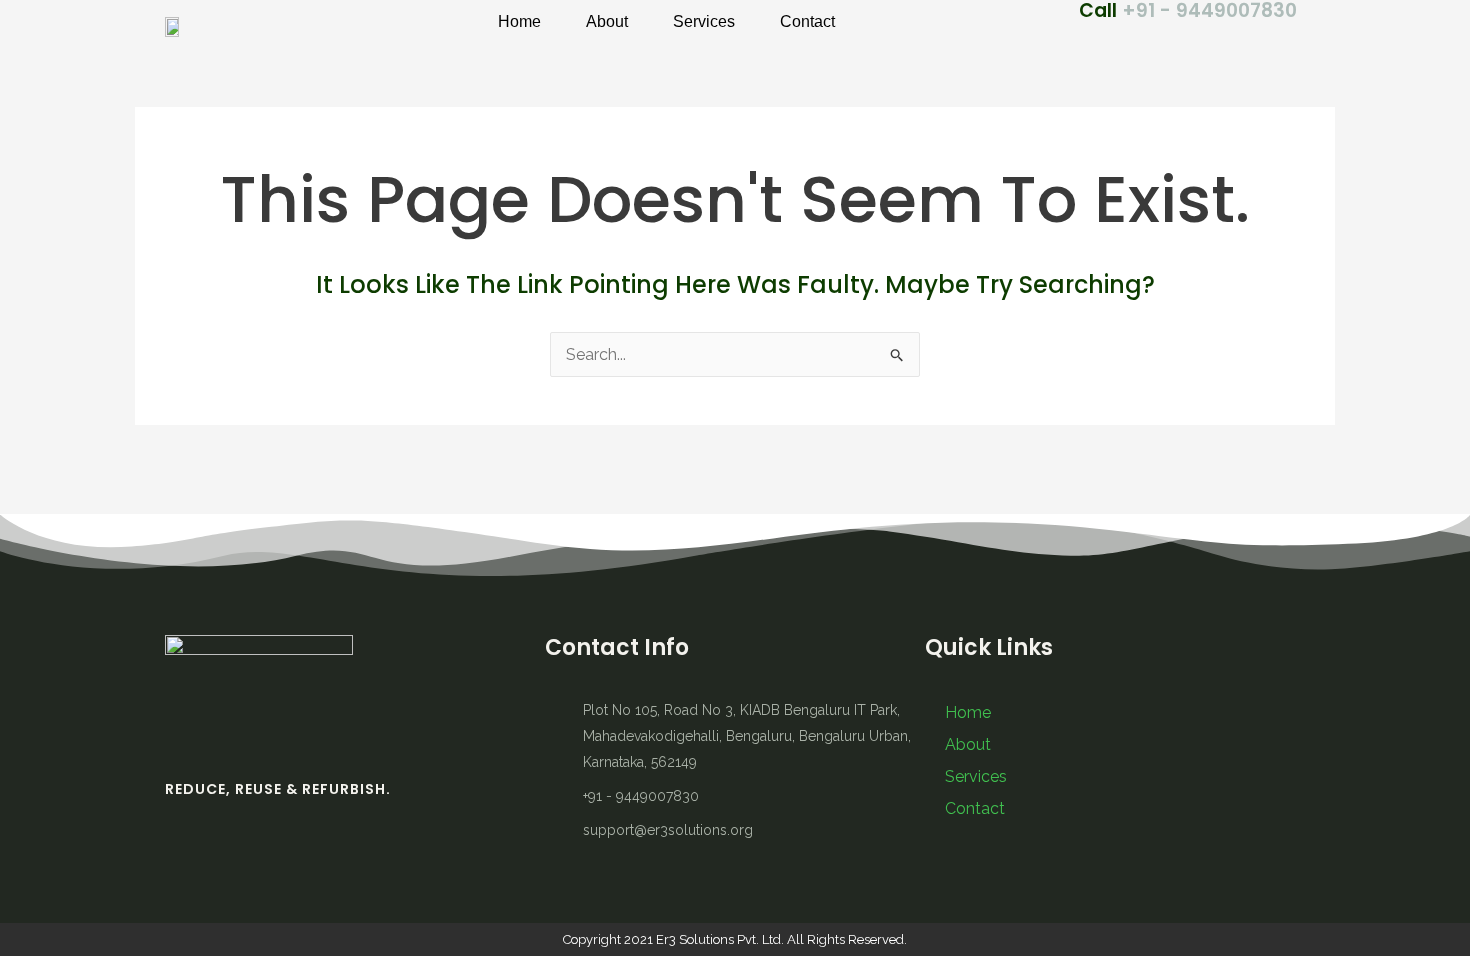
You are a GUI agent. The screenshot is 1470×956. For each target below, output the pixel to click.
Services (704, 21)
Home (519, 21)
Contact (807, 21)
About (607, 21)
